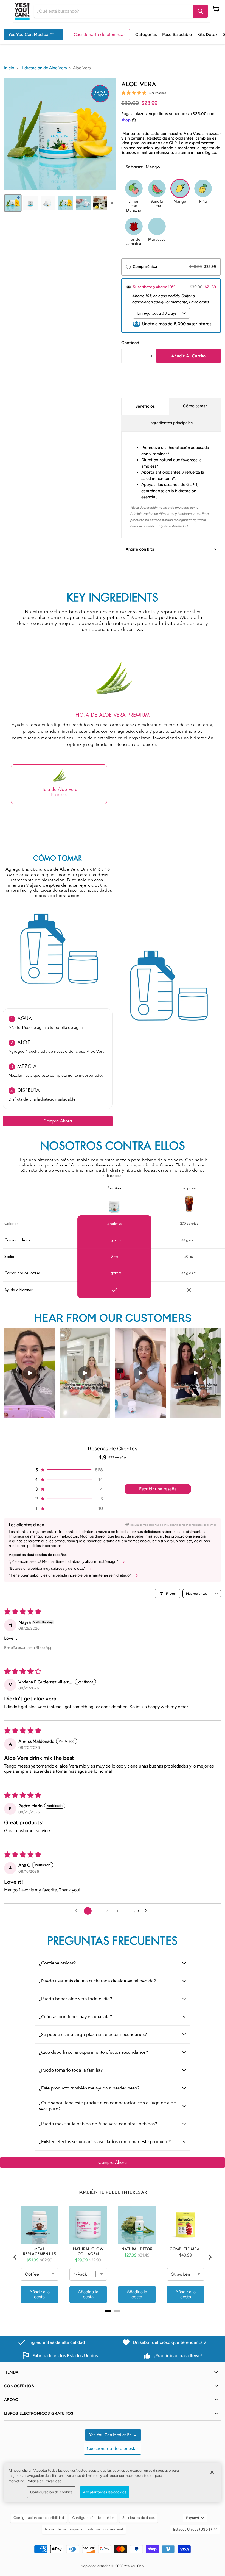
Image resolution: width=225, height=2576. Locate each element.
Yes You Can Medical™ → (34, 34)
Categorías (146, 34)
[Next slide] (111, 203)
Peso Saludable (177, 34)
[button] (13, 203)
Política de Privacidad (44, 2481)
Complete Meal (185, 2249)
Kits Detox (207, 34)
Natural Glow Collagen (88, 2251)
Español (192, 2518)
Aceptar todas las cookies (105, 2492)
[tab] (108, 2311)
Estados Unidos (192, 2529)
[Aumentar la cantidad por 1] (152, 356)
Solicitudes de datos (139, 2518)
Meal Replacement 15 (40, 2251)
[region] (113, 2483)
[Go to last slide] (15, 2257)
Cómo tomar (195, 406)
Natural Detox (137, 2249)
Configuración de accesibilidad (39, 2518)
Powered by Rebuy (113, 2318)
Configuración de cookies (51, 2492)
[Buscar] (200, 11)
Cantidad (130, 343)
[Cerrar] (212, 2472)
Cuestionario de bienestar (99, 35)
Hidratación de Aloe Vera (44, 68)
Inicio (9, 68)
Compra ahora (58, 1121)
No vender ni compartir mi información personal (84, 2529)
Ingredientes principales (171, 423)
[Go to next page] (148, 1911)
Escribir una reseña (158, 1489)
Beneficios (145, 406)
